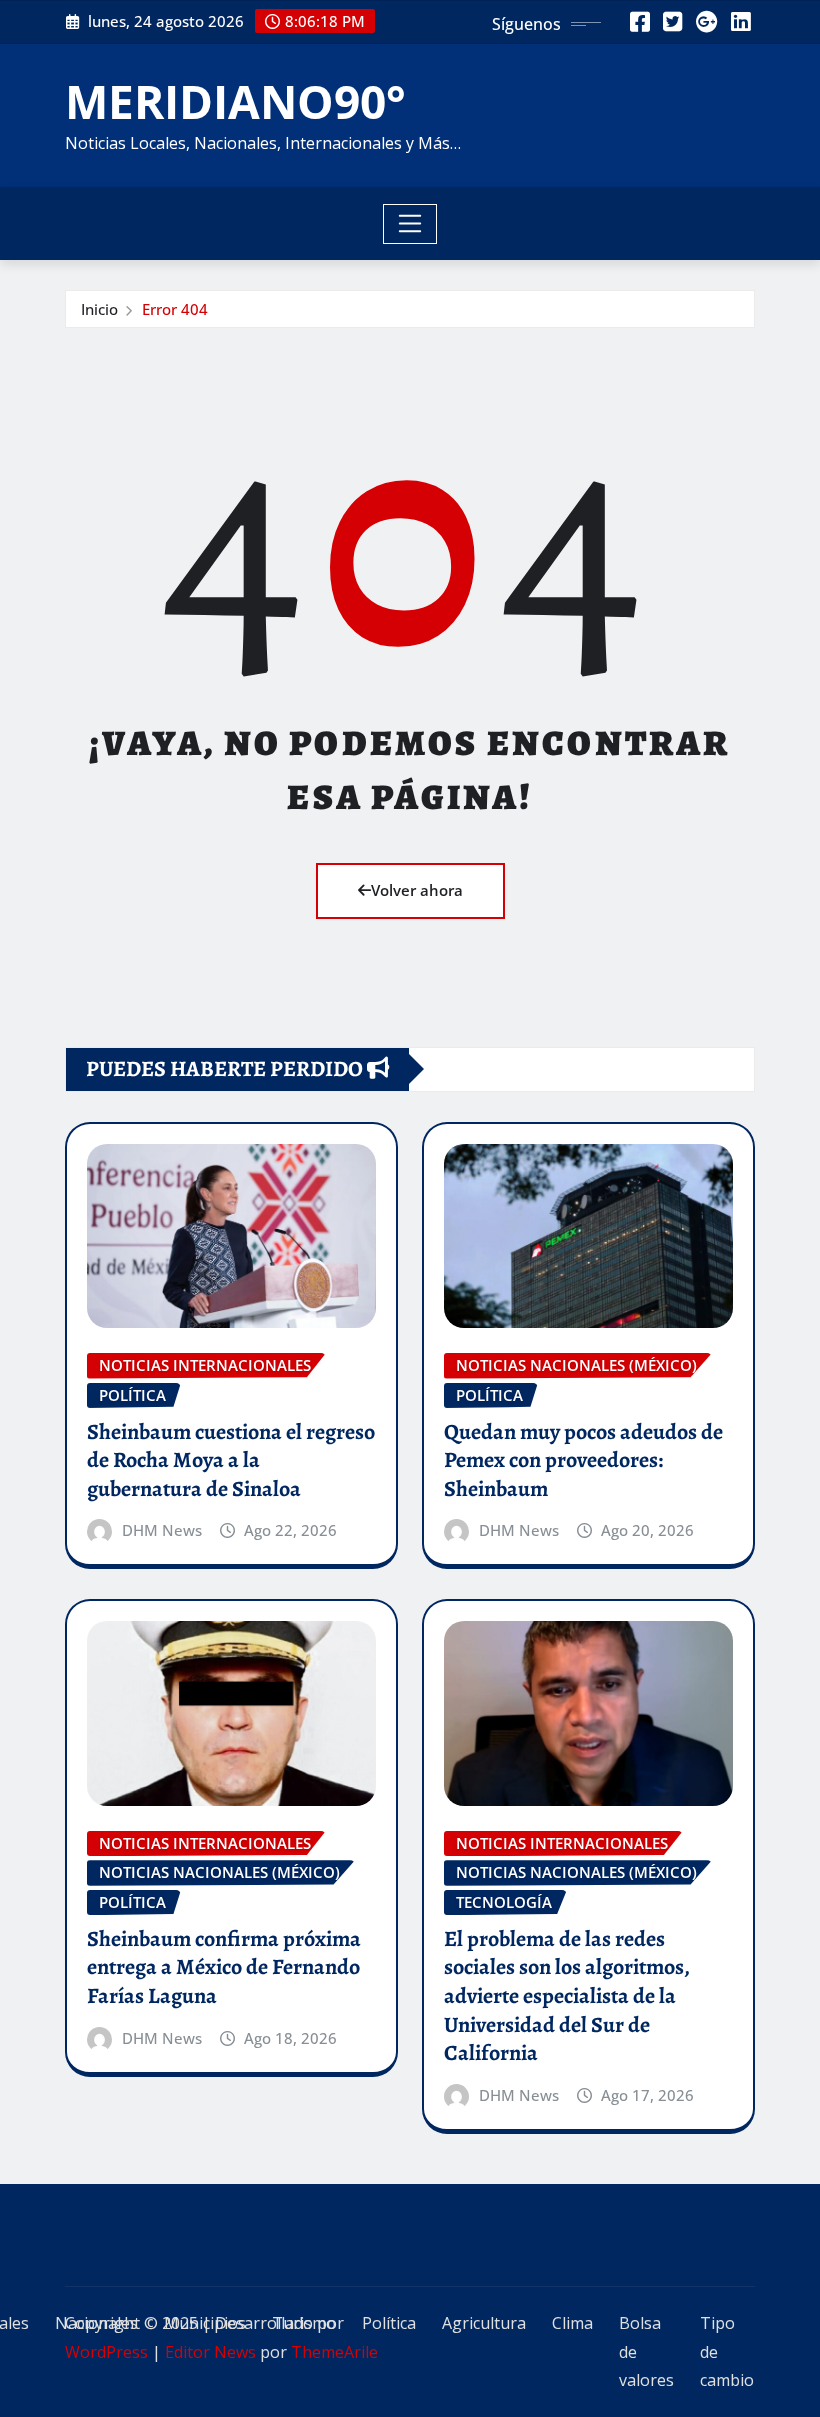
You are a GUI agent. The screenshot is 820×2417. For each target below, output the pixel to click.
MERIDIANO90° (235, 101)
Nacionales (96, 2323)
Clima (572, 2323)
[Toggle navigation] (410, 224)
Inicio (99, 309)
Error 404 (175, 309)
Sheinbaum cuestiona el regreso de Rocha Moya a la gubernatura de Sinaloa (231, 1460)
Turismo (304, 2323)
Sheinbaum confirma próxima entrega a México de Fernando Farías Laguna (224, 1967)
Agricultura (484, 2323)
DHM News (162, 1530)
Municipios (205, 2323)
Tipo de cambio (727, 2352)
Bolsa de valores (646, 2352)
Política (389, 2323)
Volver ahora (417, 890)
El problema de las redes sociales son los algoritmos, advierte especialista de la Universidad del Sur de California (567, 1996)
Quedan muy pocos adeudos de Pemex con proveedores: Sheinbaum (583, 1460)
